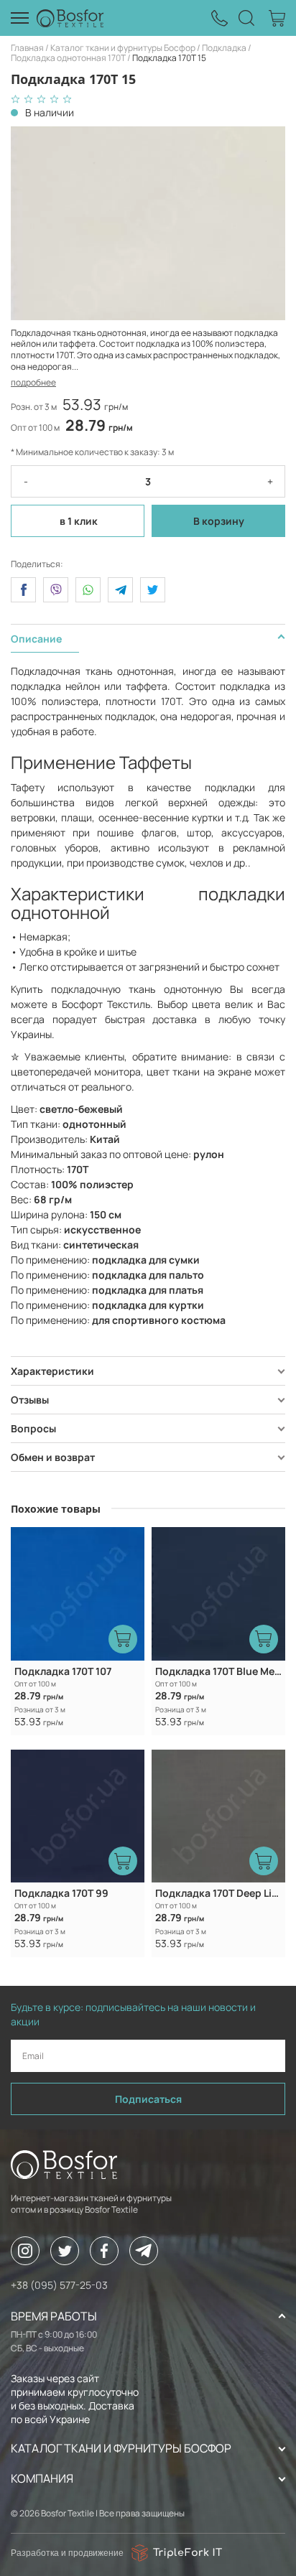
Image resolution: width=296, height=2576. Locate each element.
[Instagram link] (25, 2251)
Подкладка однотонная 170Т (68, 58)
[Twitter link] (65, 2251)
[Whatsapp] (88, 590)
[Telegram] (120, 590)
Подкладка (224, 48)
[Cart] (277, 18)
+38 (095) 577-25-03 (59, 2285)
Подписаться (148, 2099)
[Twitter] (153, 590)
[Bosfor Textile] (70, 18)
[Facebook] (23, 590)
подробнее (33, 382)
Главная (27, 48)
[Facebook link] (104, 2251)
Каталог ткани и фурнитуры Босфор (123, 48)
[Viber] (56, 590)
